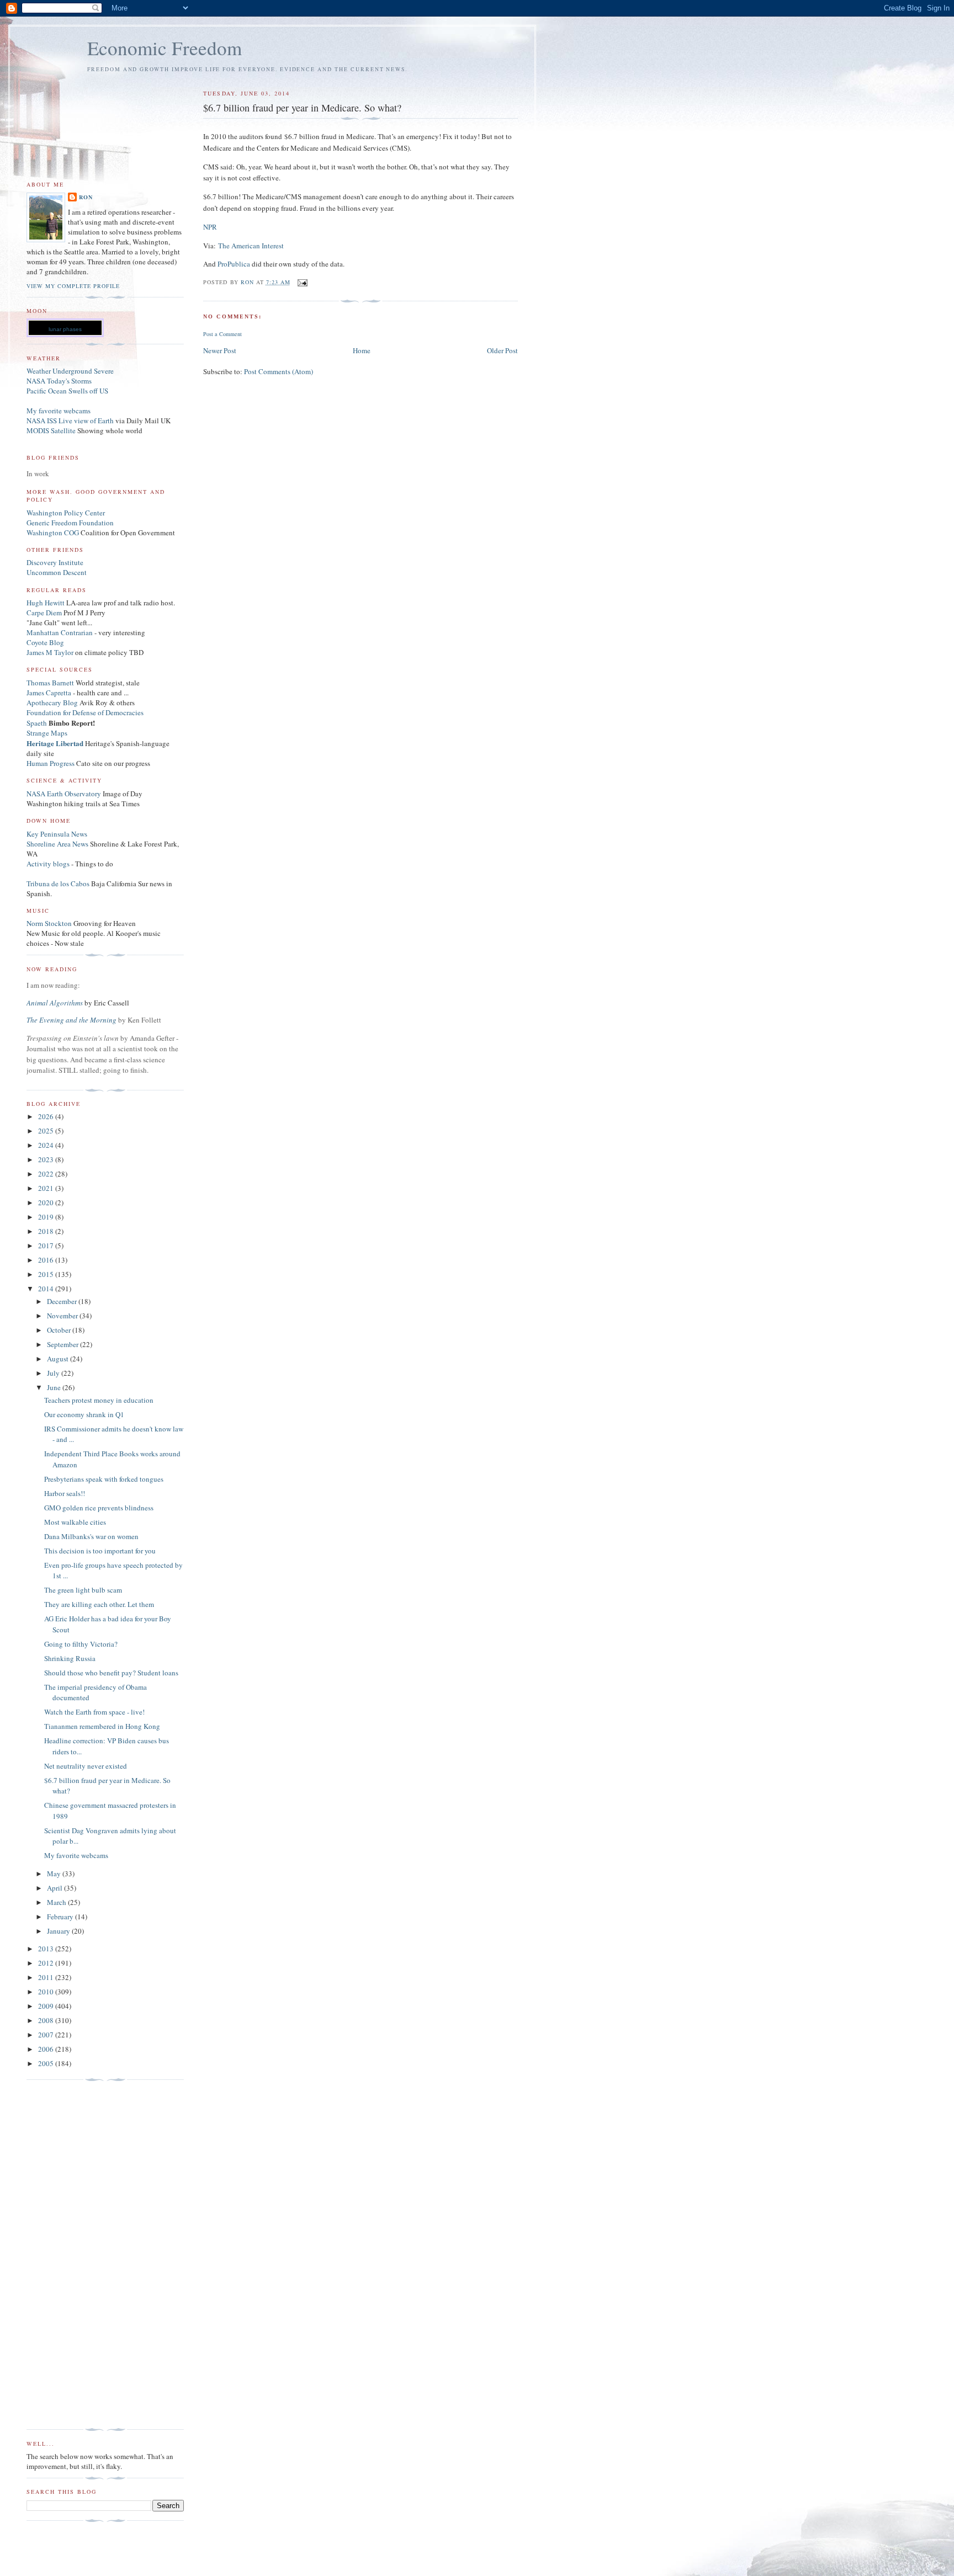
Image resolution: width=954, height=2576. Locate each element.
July (54, 1373)
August (59, 1359)
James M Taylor (51, 652)
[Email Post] (302, 282)
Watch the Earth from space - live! (94, 1712)
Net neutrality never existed (86, 1766)
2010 (47, 1992)
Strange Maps (47, 733)
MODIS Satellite (51, 430)
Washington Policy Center (66, 513)
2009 (47, 2006)
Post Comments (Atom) (279, 371)
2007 (47, 2035)
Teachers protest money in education (99, 1400)
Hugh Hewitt (46, 603)
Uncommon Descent (57, 572)
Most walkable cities (75, 1522)
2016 (47, 1260)
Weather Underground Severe (70, 371)
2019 (47, 1217)
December (63, 1301)
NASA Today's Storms (59, 381)
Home (362, 350)
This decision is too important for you (100, 1551)
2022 (47, 1174)
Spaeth (37, 723)
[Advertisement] (71, 2255)
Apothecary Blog (53, 702)
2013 (47, 1949)
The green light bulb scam (83, 1590)
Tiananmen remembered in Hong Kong (102, 1726)
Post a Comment (222, 334)
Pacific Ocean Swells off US (67, 391)
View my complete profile (73, 286)
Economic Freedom (165, 48)
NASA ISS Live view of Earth (70, 421)
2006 (47, 2049)
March (57, 1902)
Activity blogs (48, 864)
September (63, 1344)
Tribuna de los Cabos (58, 883)
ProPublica (234, 264)
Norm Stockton (49, 923)
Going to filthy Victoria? (81, 1644)
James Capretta (49, 693)
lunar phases (65, 329)
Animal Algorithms (55, 1003)
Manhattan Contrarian (60, 632)
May (55, 1874)
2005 (47, 2063)
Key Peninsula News (57, 834)
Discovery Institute (55, 562)
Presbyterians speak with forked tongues (104, 1479)
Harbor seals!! (65, 1493)
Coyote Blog (45, 642)
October (60, 1330)
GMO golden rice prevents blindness (99, 1508)
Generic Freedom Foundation (70, 523)
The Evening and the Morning (72, 1020)
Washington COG (53, 533)
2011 (47, 1977)
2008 (47, 2020)
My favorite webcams (59, 411)
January (59, 1931)
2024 (47, 1145)
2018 (47, 1231)
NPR (210, 227)
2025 (47, 1131)
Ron (86, 197)
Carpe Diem (44, 613)
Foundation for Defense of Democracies (85, 712)
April (55, 1888)
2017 (47, 1246)
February (61, 1917)
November (63, 1316)
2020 (47, 1202)
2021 (47, 1188)
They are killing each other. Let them (99, 1604)
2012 (47, 1963)
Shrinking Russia (70, 1658)
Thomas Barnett (50, 683)
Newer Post (220, 350)
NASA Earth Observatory (64, 794)
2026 (47, 1116)
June (55, 1387)
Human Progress (51, 763)
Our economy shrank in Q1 (84, 1414)
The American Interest (251, 246)
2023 (47, 1159)
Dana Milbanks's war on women (91, 1536)
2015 (47, 1274)
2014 (47, 1289)
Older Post (502, 350)
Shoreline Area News (57, 844)
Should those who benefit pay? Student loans (111, 1673)
